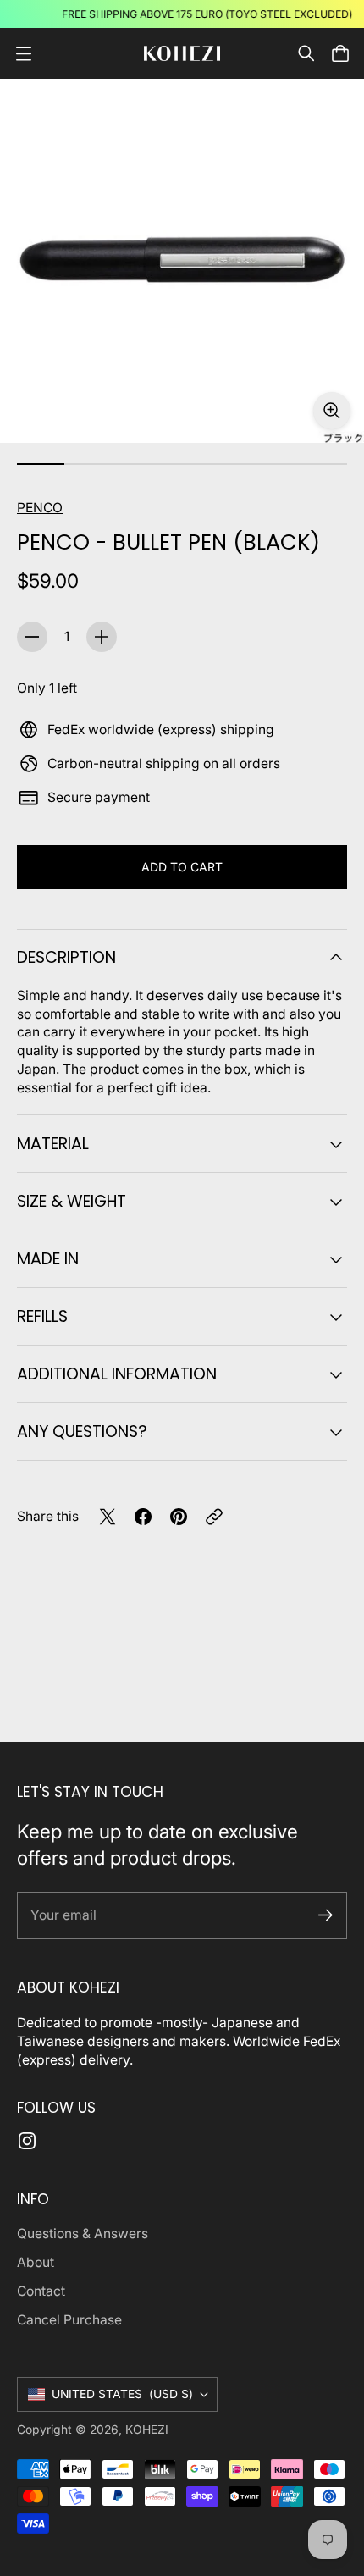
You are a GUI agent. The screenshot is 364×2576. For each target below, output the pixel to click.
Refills (42, 1316)
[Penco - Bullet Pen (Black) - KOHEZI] (182, 261)
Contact (41, 2291)
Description (66, 957)
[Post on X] (108, 1517)
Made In (48, 1259)
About (36, 2262)
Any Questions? (82, 1432)
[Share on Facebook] (143, 1517)
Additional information (117, 1374)
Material (53, 1144)
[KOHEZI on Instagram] (27, 2141)
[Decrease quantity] (32, 637)
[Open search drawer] (306, 53)
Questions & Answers (83, 2233)
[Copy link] (214, 1517)
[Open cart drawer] (340, 53)
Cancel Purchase (69, 2320)
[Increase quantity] (102, 637)
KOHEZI (147, 2430)
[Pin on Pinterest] (179, 1517)
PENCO (40, 508)
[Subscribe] (325, 1915)
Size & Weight (72, 1201)
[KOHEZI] (182, 54)
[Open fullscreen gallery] (332, 411)
